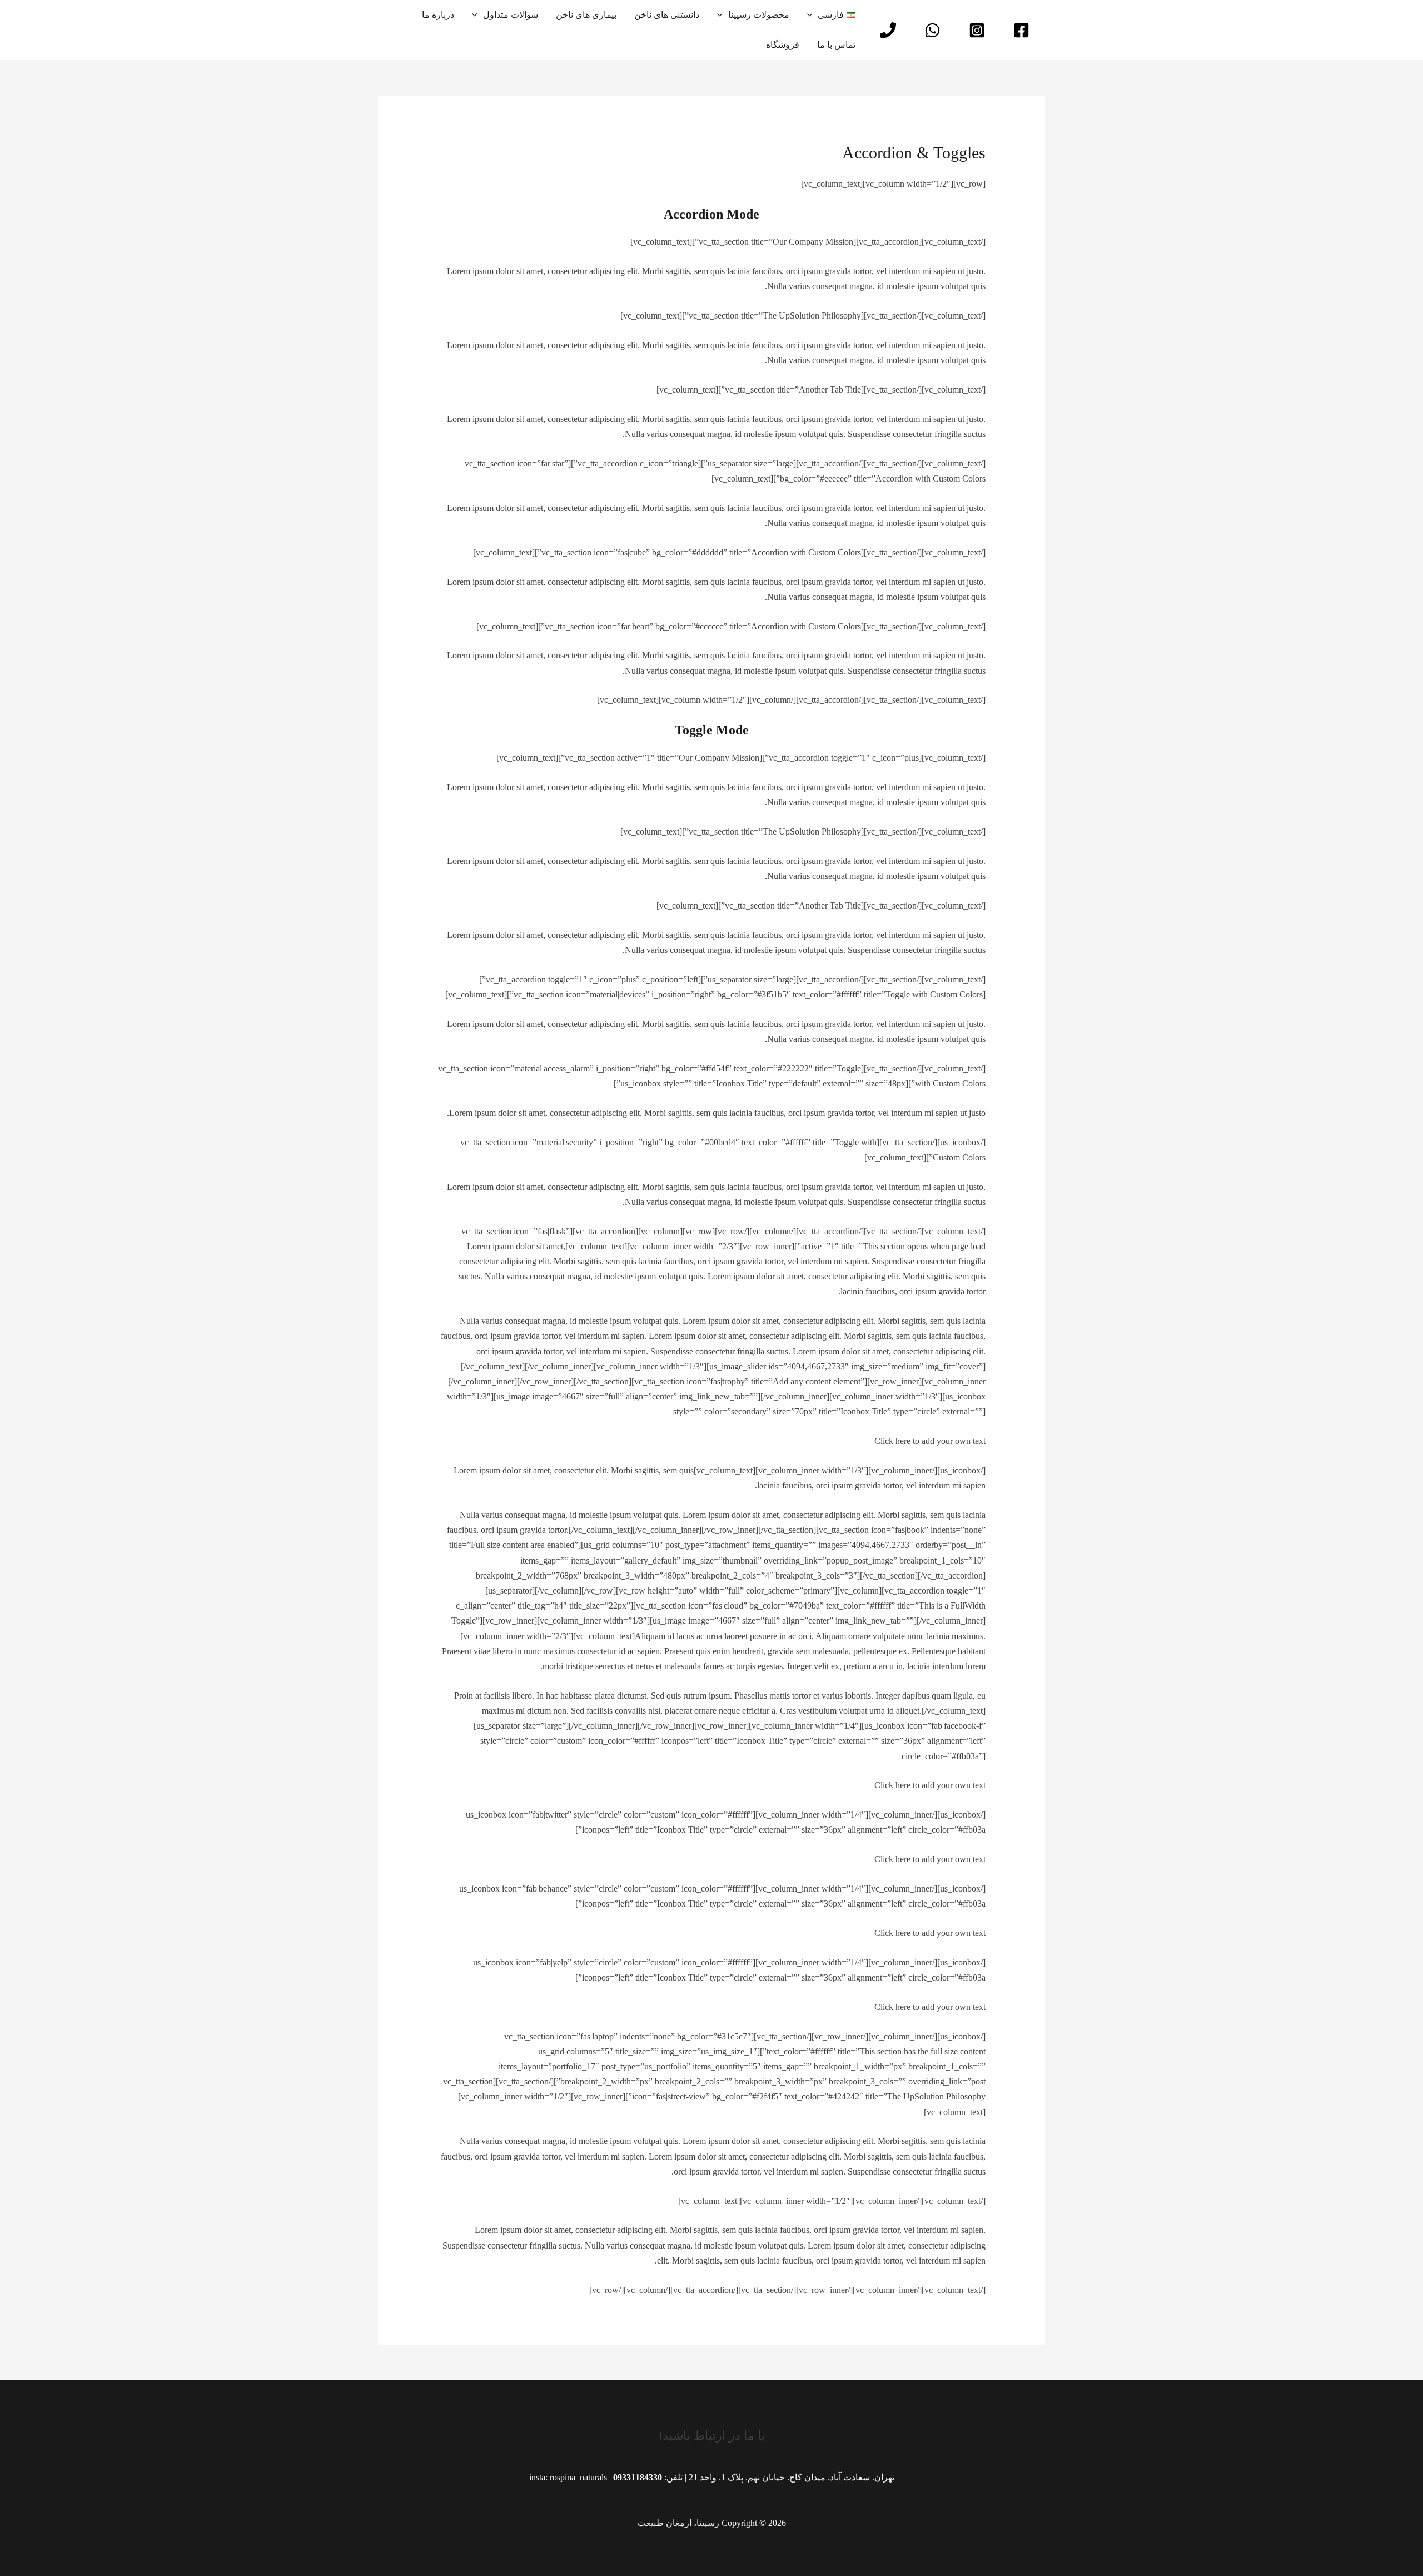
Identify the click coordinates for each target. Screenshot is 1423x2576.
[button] (813, 15)
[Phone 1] (888, 30)
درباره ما (438, 15)
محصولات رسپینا (759, 15)
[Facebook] (1021, 30)
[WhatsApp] (932, 30)
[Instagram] (977, 30)
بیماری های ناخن (586, 15)
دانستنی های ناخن (667, 15)
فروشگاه (783, 45)
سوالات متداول (511, 15)
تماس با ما (836, 45)
